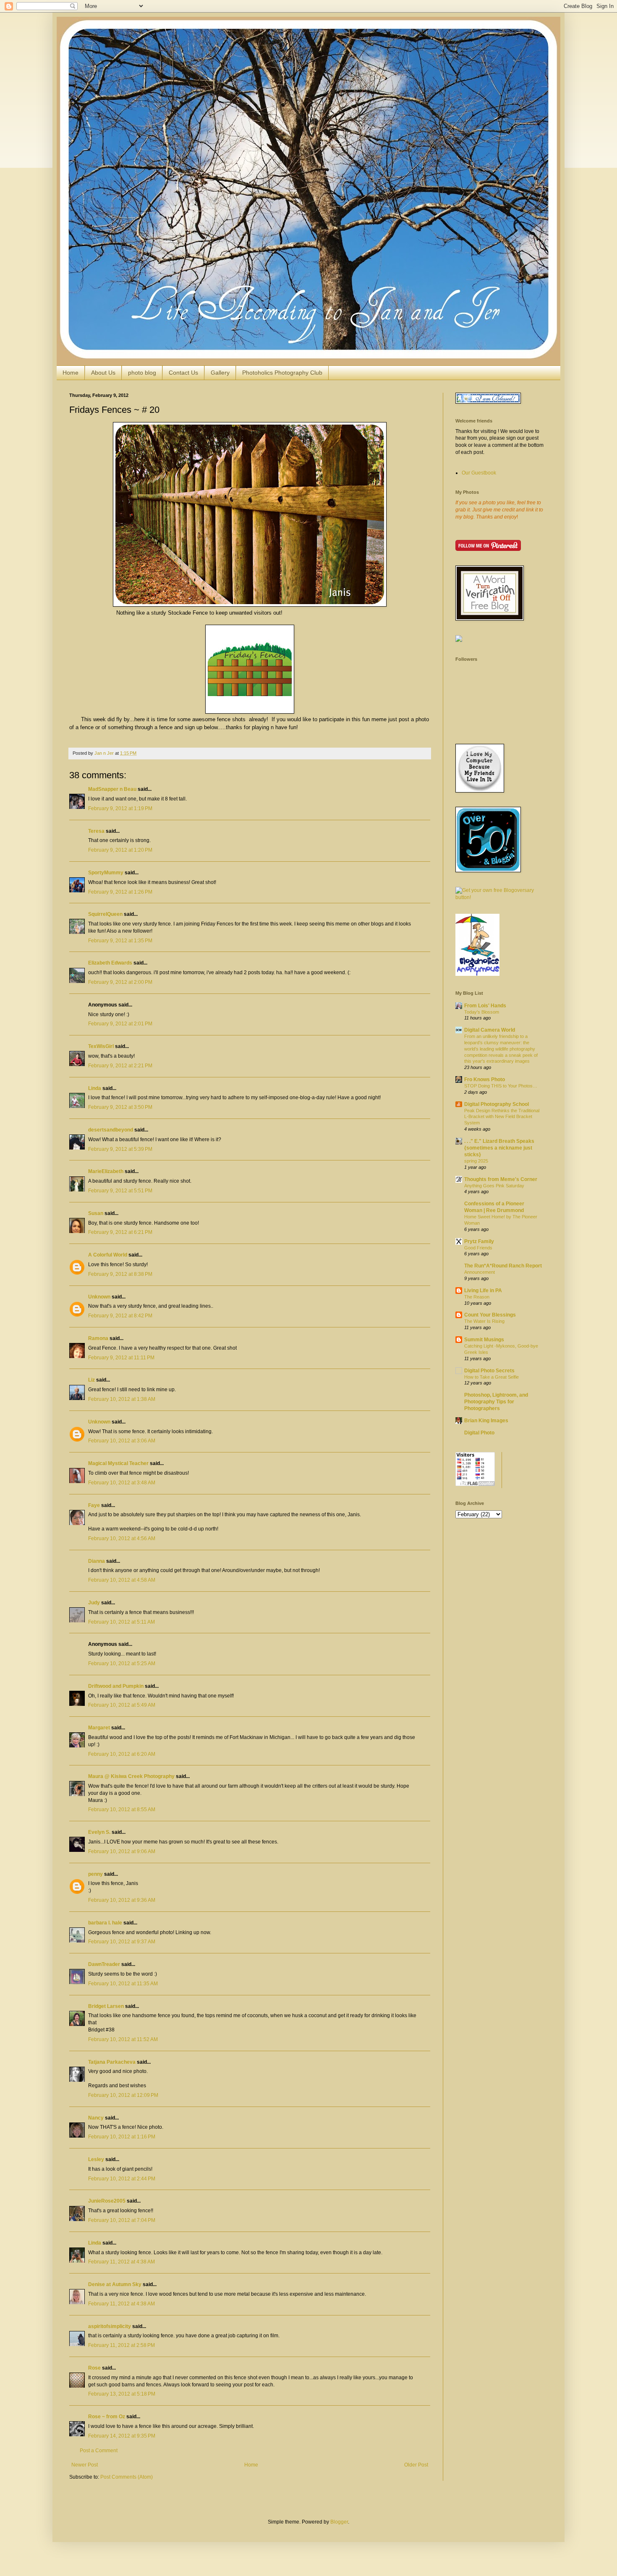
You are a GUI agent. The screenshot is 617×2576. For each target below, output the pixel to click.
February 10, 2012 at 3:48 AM (122, 1483)
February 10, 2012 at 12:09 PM (123, 2095)
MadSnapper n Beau (112, 789)
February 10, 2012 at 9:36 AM (122, 1900)
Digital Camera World (490, 1030)
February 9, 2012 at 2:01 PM (120, 1024)
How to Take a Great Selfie (492, 1377)
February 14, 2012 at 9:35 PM (122, 2436)
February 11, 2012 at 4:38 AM (122, 2262)
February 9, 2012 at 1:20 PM (120, 850)
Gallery (220, 373)
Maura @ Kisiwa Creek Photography (131, 1776)
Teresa (96, 831)
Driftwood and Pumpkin (116, 1686)
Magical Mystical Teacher (118, 1463)
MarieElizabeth (106, 1171)
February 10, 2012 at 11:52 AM (123, 2039)
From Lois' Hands (485, 1006)
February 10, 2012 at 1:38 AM (122, 1399)
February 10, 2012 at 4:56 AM (122, 1538)
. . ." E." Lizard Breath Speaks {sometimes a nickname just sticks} (499, 1148)
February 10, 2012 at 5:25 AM (122, 1663)
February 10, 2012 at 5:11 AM (122, 1622)
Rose (94, 2368)
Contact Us (183, 373)
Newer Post (85, 2465)
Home (71, 373)
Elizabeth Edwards (110, 963)
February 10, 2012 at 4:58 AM (122, 1580)
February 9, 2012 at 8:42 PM (120, 1316)
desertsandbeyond (111, 1130)
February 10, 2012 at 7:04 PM (122, 2220)
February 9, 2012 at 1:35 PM (120, 941)
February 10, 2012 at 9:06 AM (122, 1851)
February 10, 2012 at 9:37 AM (122, 1942)
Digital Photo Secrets (489, 1371)
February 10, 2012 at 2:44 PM (122, 2179)
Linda (95, 1088)
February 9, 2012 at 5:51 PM (120, 1191)
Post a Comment (99, 2451)
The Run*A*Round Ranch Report (503, 1266)
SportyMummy (106, 873)
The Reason (477, 1297)
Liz (92, 1380)
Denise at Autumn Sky (115, 2284)
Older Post (416, 2465)
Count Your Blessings (490, 1315)
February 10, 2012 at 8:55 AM (122, 1809)
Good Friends (478, 1248)
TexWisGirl (101, 1046)
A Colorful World (108, 1255)
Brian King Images (486, 1421)
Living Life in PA (483, 1291)
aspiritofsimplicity (110, 2326)
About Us (103, 373)
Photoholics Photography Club (282, 373)
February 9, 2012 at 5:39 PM (120, 1149)
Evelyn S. (99, 1832)
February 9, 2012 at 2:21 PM (120, 1066)
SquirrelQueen (105, 914)
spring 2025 (476, 1161)
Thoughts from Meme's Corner (501, 1179)
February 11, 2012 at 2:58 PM (122, 2345)
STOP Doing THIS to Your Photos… (501, 1086)
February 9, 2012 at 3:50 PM (120, 1107)
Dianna (97, 1561)
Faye (94, 1505)
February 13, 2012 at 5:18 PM (122, 2394)
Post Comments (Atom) (127, 2477)
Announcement (480, 1272)
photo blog (142, 373)
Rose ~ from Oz (107, 2417)
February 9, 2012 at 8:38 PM (120, 1274)
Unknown (99, 1297)
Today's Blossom (482, 1012)
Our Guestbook (479, 473)
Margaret (99, 1728)
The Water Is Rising (484, 1321)
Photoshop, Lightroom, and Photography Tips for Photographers (496, 1402)
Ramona (98, 1338)
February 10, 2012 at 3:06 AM (122, 1441)
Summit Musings (484, 1340)
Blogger (339, 2522)
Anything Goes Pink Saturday (494, 1186)
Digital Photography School (497, 1104)
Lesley (96, 2159)
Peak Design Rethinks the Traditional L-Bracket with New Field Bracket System (502, 1117)
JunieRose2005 (107, 2201)
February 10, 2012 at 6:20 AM (122, 1754)
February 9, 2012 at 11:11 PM (121, 1358)
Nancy (96, 2118)
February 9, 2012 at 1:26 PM (120, 892)
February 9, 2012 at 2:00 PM (120, 982)
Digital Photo (479, 1433)
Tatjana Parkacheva (112, 2062)
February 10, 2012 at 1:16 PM (122, 2137)
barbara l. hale (105, 1923)
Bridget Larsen (106, 2006)
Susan (96, 1213)
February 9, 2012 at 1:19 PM (120, 808)
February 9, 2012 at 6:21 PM (120, 1232)
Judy (94, 1603)
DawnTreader (104, 1964)
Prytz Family (479, 1241)
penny (95, 1874)
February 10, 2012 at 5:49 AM (122, 1705)
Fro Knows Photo (485, 1079)
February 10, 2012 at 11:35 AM (123, 1984)
